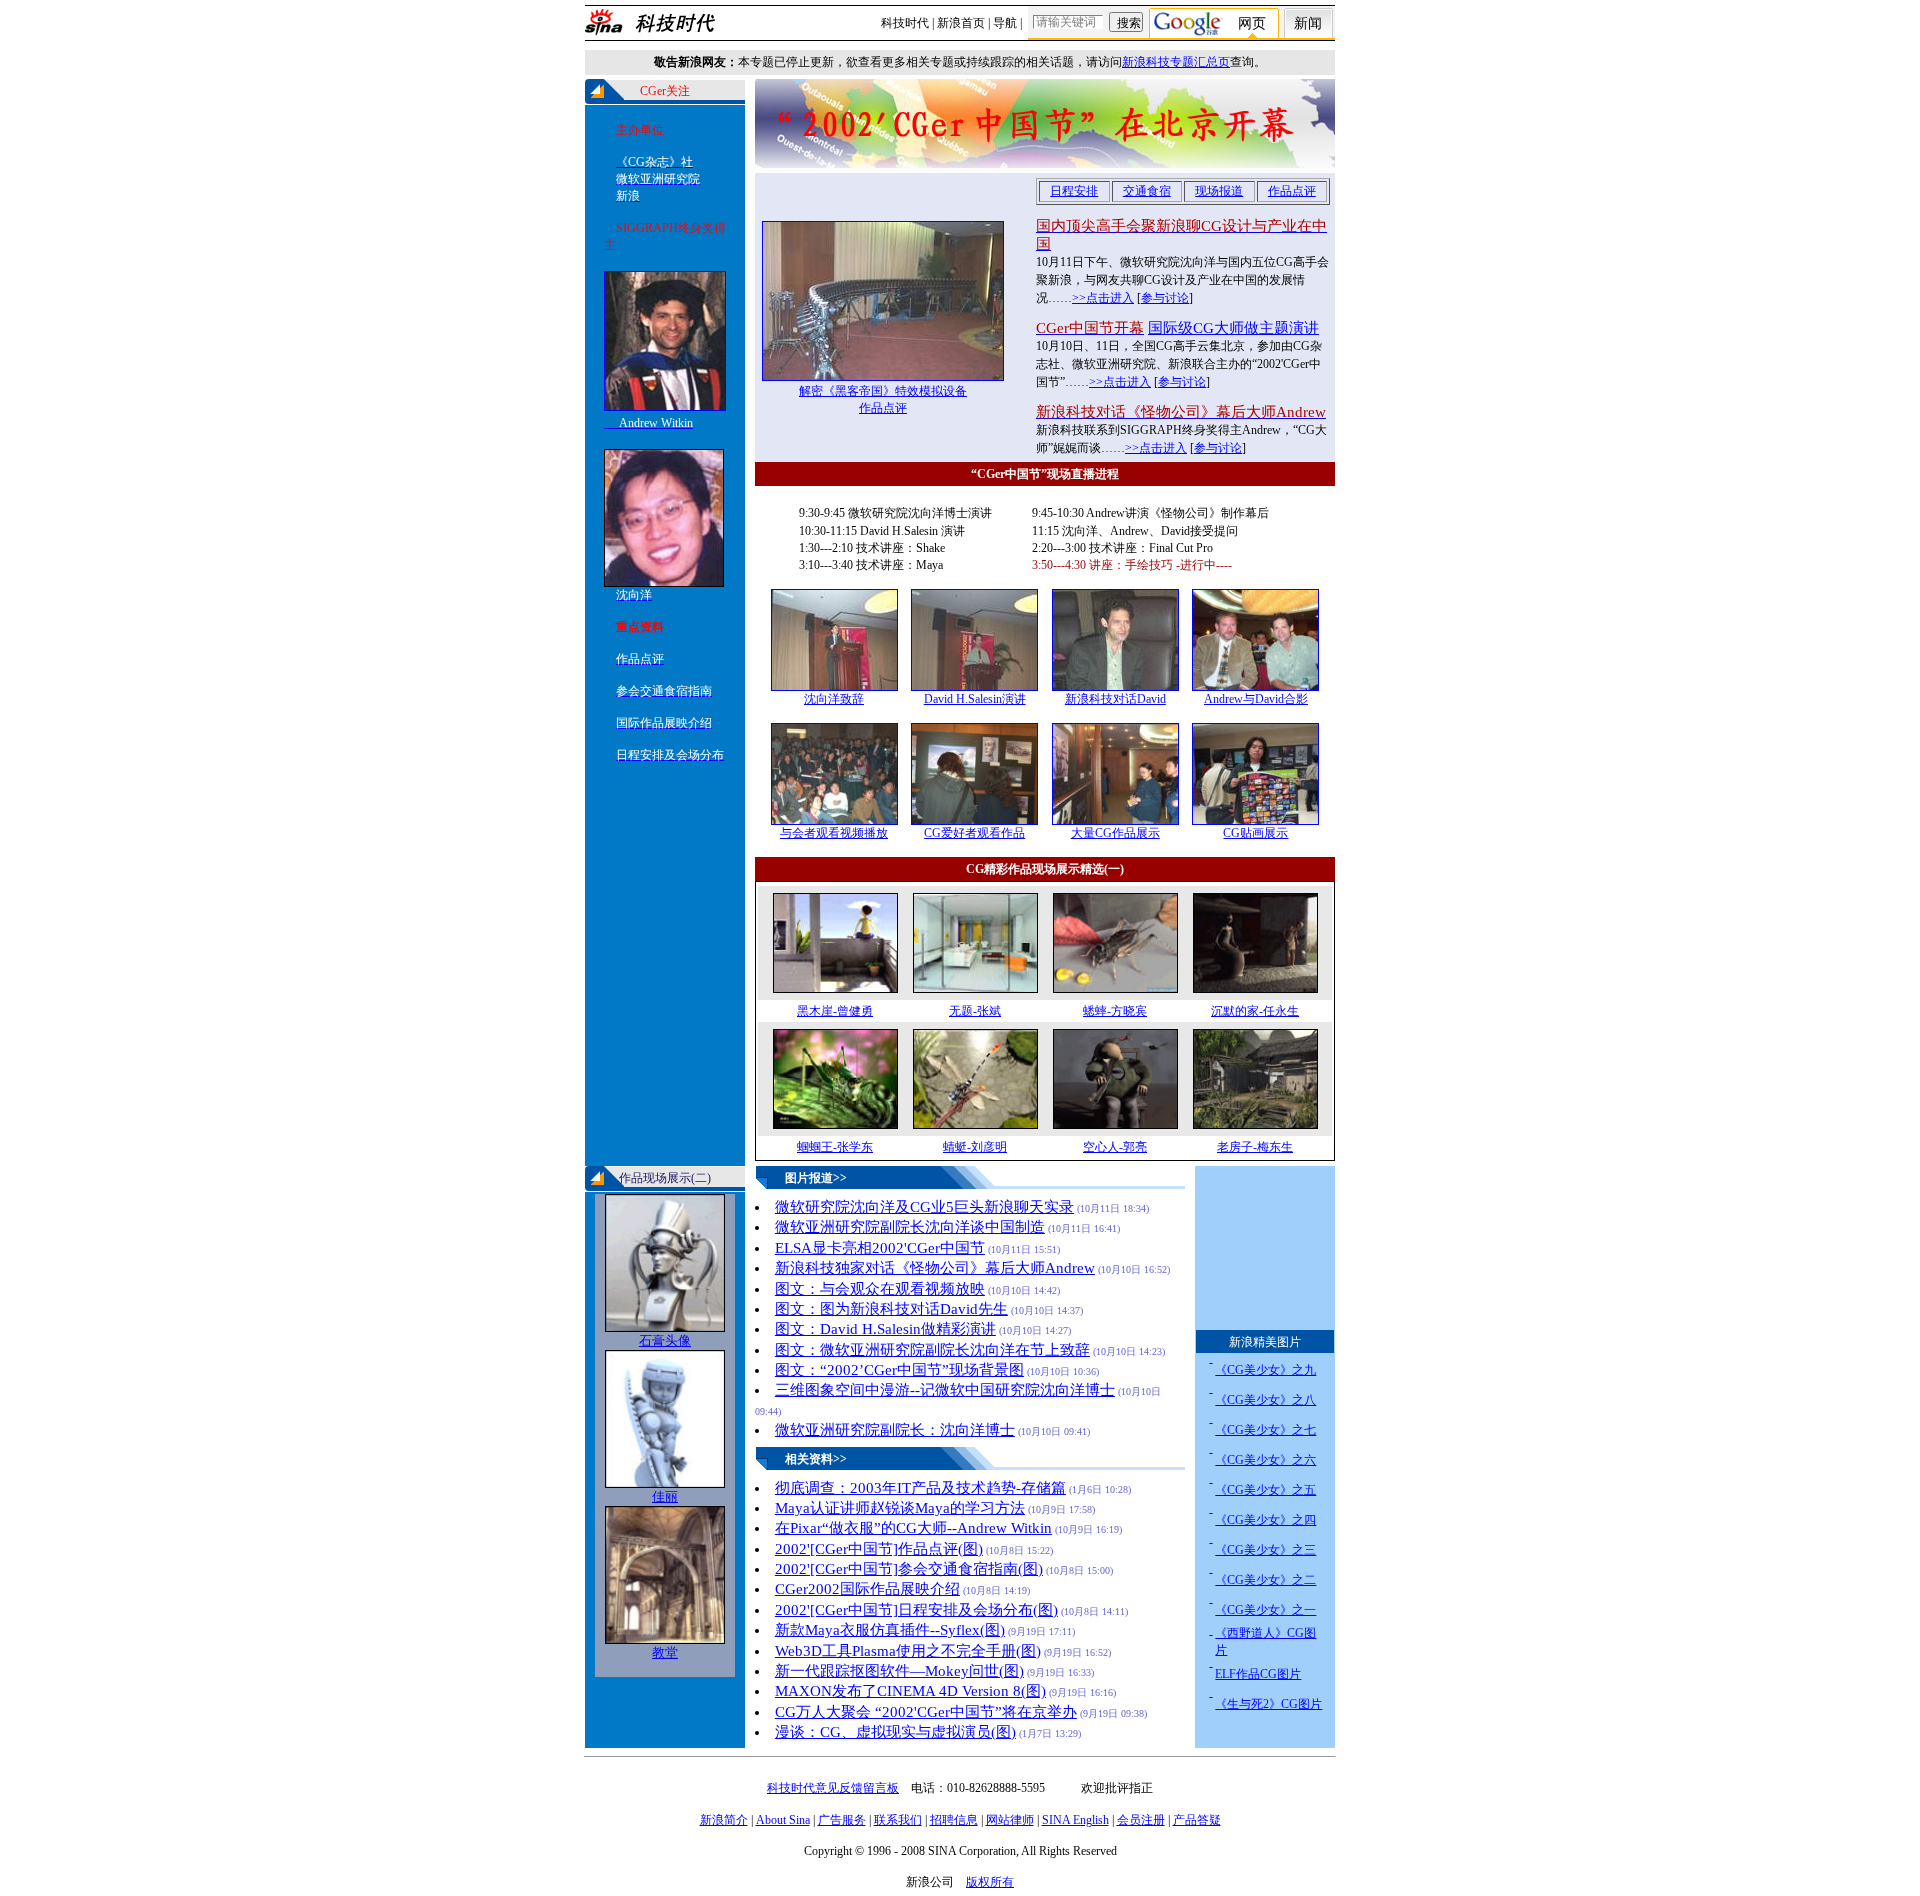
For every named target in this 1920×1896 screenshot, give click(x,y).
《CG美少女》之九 (1265, 1370)
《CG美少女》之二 (1265, 1580)
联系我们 (898, 1820)
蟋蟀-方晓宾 (1115, 1011)
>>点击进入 (1103, 298)
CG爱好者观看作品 (974, 833)
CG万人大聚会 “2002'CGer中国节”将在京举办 (926, 1712)
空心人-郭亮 (1115, 1147)
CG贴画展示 (1255, 833)
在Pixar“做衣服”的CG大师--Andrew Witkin (913, 1528)
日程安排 (1074, 191)
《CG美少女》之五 (1265, 1490)
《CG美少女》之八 (1265, 1400)
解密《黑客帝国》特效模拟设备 (883, 391)
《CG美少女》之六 (1265, 1460)
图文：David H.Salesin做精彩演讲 (885, 1329)
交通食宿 (1147, 191)
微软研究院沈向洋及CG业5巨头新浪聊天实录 (924, 1207)
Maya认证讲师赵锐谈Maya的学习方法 (900, 1508)
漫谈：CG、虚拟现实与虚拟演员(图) (895, 1732)
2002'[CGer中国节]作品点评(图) (879, 1549)
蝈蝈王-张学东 (835, 1147)
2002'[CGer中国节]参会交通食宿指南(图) (909, 1569)
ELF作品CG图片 (1258, 1674)
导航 (1005, 23)
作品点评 (883, 408)
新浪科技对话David (1115, 699)
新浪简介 (724, 1820)
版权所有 (990, 1882)
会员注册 (1141, 1820)
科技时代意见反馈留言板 (833, 1788)
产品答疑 (1197, 1820)
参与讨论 (1165, 298)
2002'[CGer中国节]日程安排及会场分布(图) (916, 1610)
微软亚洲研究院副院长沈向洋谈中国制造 (910, 1227)
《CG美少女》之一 (1265, 1610)
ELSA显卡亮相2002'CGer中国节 (880, 1248)
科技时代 (905, 23)
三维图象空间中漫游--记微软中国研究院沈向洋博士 (945, 1390)
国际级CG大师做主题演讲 (1233, 328)
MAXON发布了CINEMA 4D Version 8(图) (910, 1691)
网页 (1252, 23)
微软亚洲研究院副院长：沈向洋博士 (895, 1430)
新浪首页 (961, 23)
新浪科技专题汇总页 (1176, 62)
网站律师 (1010, 1820)
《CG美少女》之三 (1265, 1550)
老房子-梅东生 (1255, 1147)
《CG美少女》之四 (1265, 1520)
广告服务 (842, 1820)
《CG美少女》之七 (1265, 1430)
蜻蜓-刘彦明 (975, 1147)
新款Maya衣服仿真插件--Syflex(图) (890, 1630)
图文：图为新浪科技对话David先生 (891, 1309)
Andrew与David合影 (1256, 699)
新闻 (1308, 23)
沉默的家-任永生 (1255, 1011)
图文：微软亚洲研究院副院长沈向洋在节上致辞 (932, 1350)
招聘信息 (954, 1820)
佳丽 (665, 1496)
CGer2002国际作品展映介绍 (867, 1589)
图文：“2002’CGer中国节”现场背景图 (899, 1370)
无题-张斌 (975, 1011)
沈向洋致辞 (834, 699)
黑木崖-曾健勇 (835, 1011)
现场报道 (1219, 191)
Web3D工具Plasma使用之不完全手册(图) (908, 1651)
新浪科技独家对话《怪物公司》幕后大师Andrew (935, 1268)
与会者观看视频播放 (834, 833)
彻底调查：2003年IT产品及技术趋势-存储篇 (920, 1488)
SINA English (1075, 1820)
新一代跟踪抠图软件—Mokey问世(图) (899, 1671)
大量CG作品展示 (1115, 833)
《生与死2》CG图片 (1268, 1704)
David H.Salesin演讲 (975, 699)
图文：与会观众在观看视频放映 (880, 1289)
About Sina (783, 1820)
